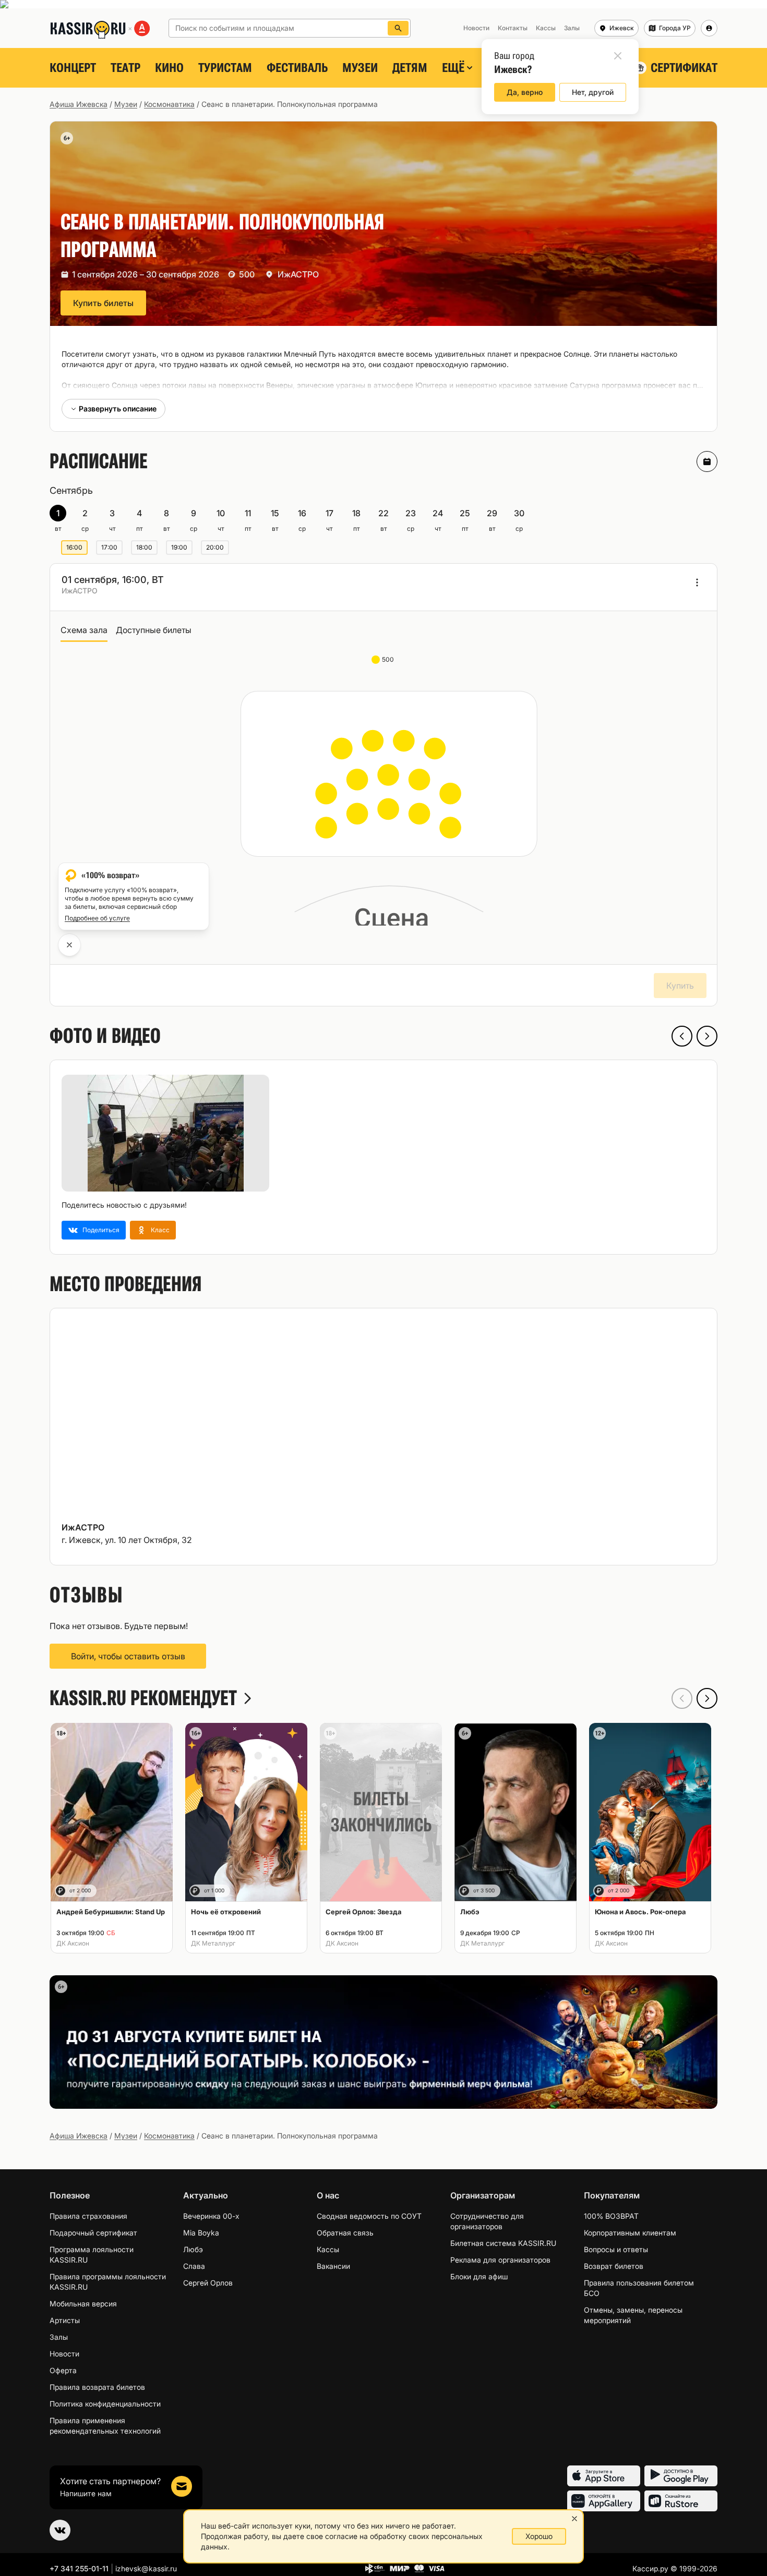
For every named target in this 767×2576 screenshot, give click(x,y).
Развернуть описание (118, 409)
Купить (680, 986)
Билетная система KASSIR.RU (503, 2243)
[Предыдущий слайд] (682, 1036)
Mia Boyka (201, 2233)
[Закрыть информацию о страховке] (69, 945)
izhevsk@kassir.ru (146, 2568)
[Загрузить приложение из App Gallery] (604, 2501)
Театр (125, 68)
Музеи (360, 68)
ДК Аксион (73, 1943)
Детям (410, 68)
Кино (169, 68)
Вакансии (333, 2266)
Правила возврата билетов (97, 2387)
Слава (194, 2266)
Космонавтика (169, 104)
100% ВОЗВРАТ (611, 2216)
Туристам (225, 68)
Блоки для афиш (479, 2276)
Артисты (65, 2320)
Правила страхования (88, 2216)
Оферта (63, 2370)
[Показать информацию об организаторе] (697, 582)
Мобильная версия (83, 2304)
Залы (59, 2337)
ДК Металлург (213, 1943)
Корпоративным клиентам (630, 2233)
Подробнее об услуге (97, 918)
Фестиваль (297, 68)
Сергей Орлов (208, 2283)
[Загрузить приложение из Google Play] (681, 2476)
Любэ (193, 2249)
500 (389, 659)
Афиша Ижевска (79, 104)
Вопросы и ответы (616, 2249)
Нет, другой (593, 92)
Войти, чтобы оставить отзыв (128, 1656)
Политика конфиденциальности (105, 2404)
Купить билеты (103, 303)
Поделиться (101, 1230)
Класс (160, 1230)
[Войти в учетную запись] (709, 28)
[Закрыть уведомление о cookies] (574, 2519)
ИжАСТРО (298, 274)
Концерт (73, 68)
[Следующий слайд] (707, 1036)
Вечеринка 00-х (211, 2216)
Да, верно (525, 92)
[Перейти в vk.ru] (60, 2530)
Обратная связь (345, 2233)
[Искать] (398, 28)
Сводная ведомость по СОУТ (369, 2216)
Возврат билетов (614, 2266)
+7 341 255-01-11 (79, 2568)
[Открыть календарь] (707, 461)
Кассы (328, 2249)
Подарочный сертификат (93, 2233)
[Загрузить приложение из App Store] (604, 2476)
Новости (64, 2354)
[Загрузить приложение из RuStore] (681, 2501)
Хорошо (539, 2536)
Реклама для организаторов (500, 2260)
